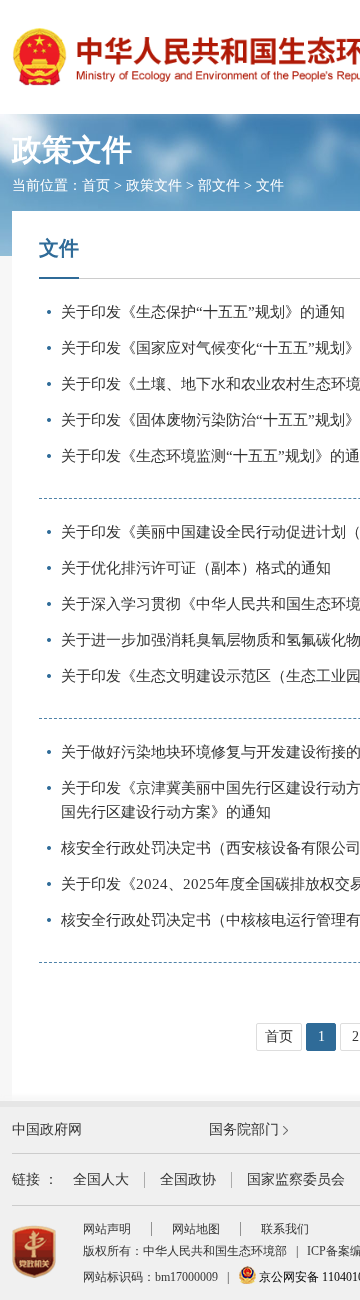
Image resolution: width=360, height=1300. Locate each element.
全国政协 (188, 1179)
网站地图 (196, 1229)
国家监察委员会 (296, 1179)
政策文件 (154, 185)
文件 (270, 185)
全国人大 (101, 1179)
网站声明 (107, 1229)
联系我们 (285, 1229)
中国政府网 (47, 1129)
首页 (96, 185)
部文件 (219, 185)
